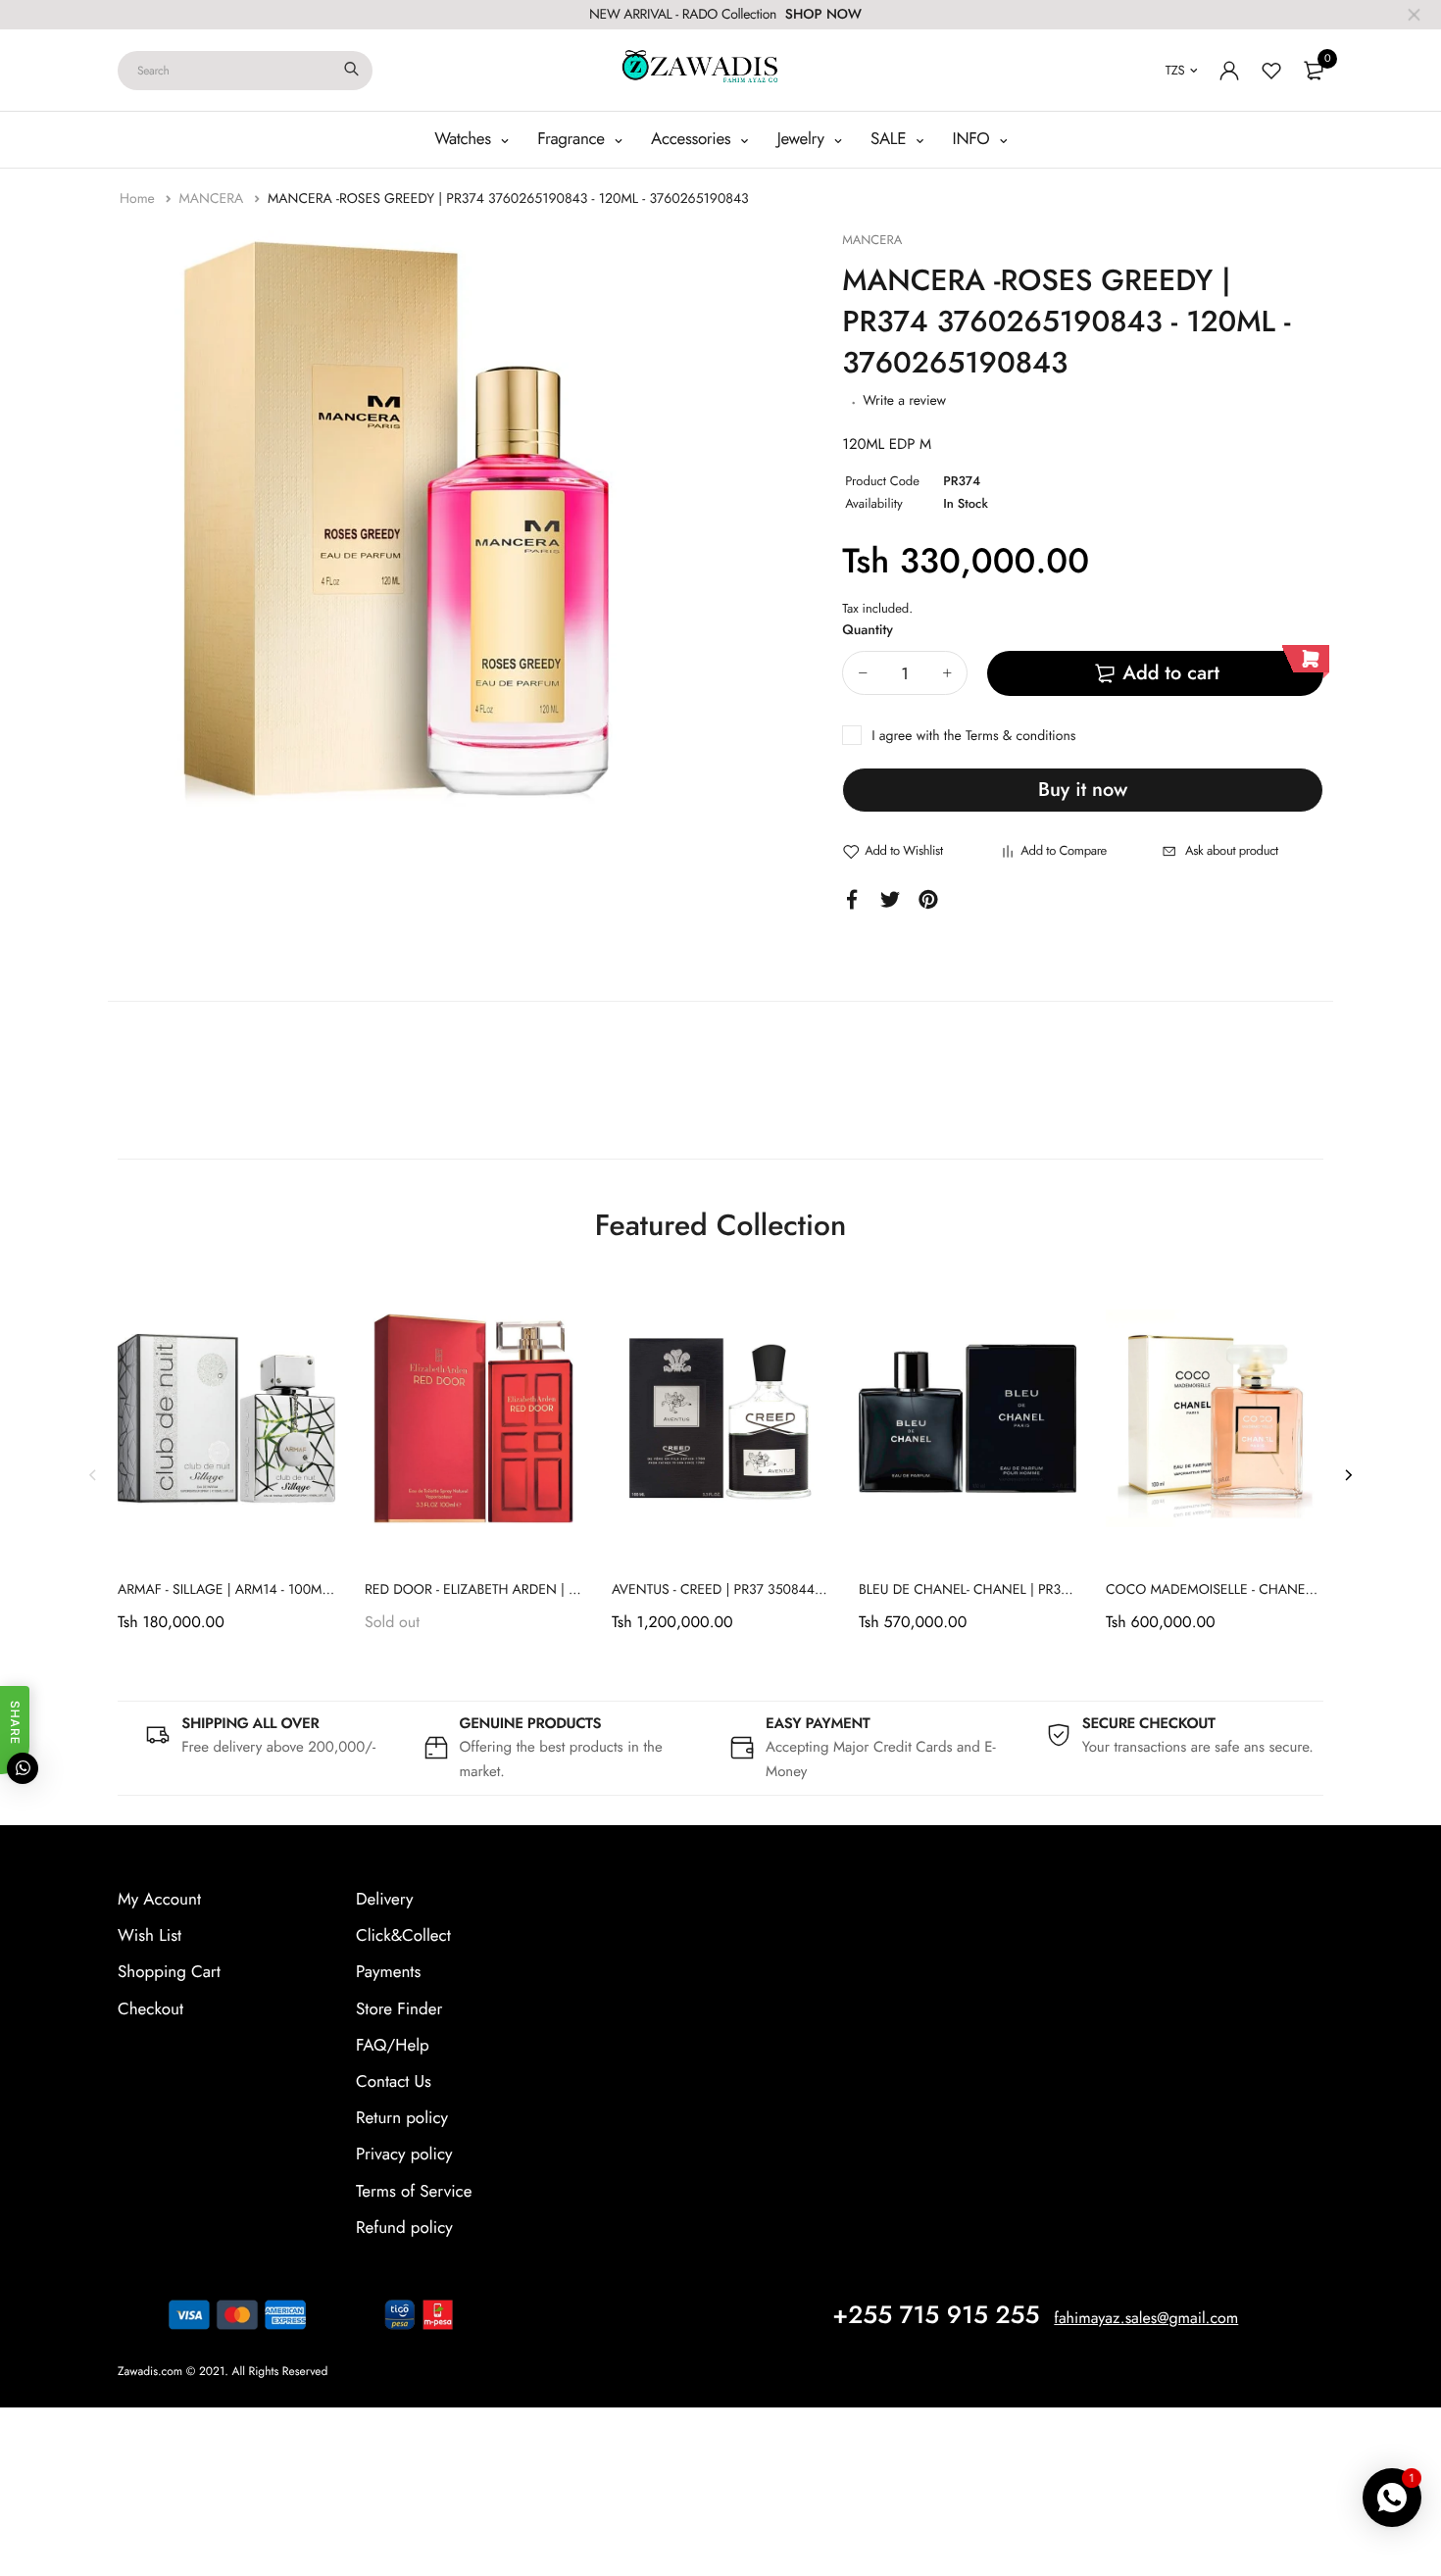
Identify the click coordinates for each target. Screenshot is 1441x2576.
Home (139, 199)
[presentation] (93, 1474)
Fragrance (573, 139)
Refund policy (404, 2228)
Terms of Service (414, 2192)
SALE (891, 139)
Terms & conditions (1020, 736)
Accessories (693, 139)
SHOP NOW (823, 15)
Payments (388, 1972)
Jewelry (803, 139)
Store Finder (399, 2009)
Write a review (904, 401)
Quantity (868, 630)
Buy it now (1083, 790)
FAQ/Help (393, 2046)
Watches (465, 139)
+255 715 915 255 (936, 2315)
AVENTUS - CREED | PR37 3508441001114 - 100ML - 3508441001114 (817, 1590)
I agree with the (973, 736)
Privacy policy (404, 2155)
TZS (1175, 70)
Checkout (150, 2009)
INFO (974, 139)
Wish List (149, 1936)
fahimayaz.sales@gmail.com (1146, 2319)
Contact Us (394, 2082)
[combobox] (245, 71)
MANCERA (213, 199)
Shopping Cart (169, 1972)
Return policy (402, 2118)
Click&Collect (403, 1936)
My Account (159, 1900)
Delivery (384, 1900)
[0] (1314, 71)
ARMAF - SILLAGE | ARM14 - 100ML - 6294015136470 (278, 1590)
